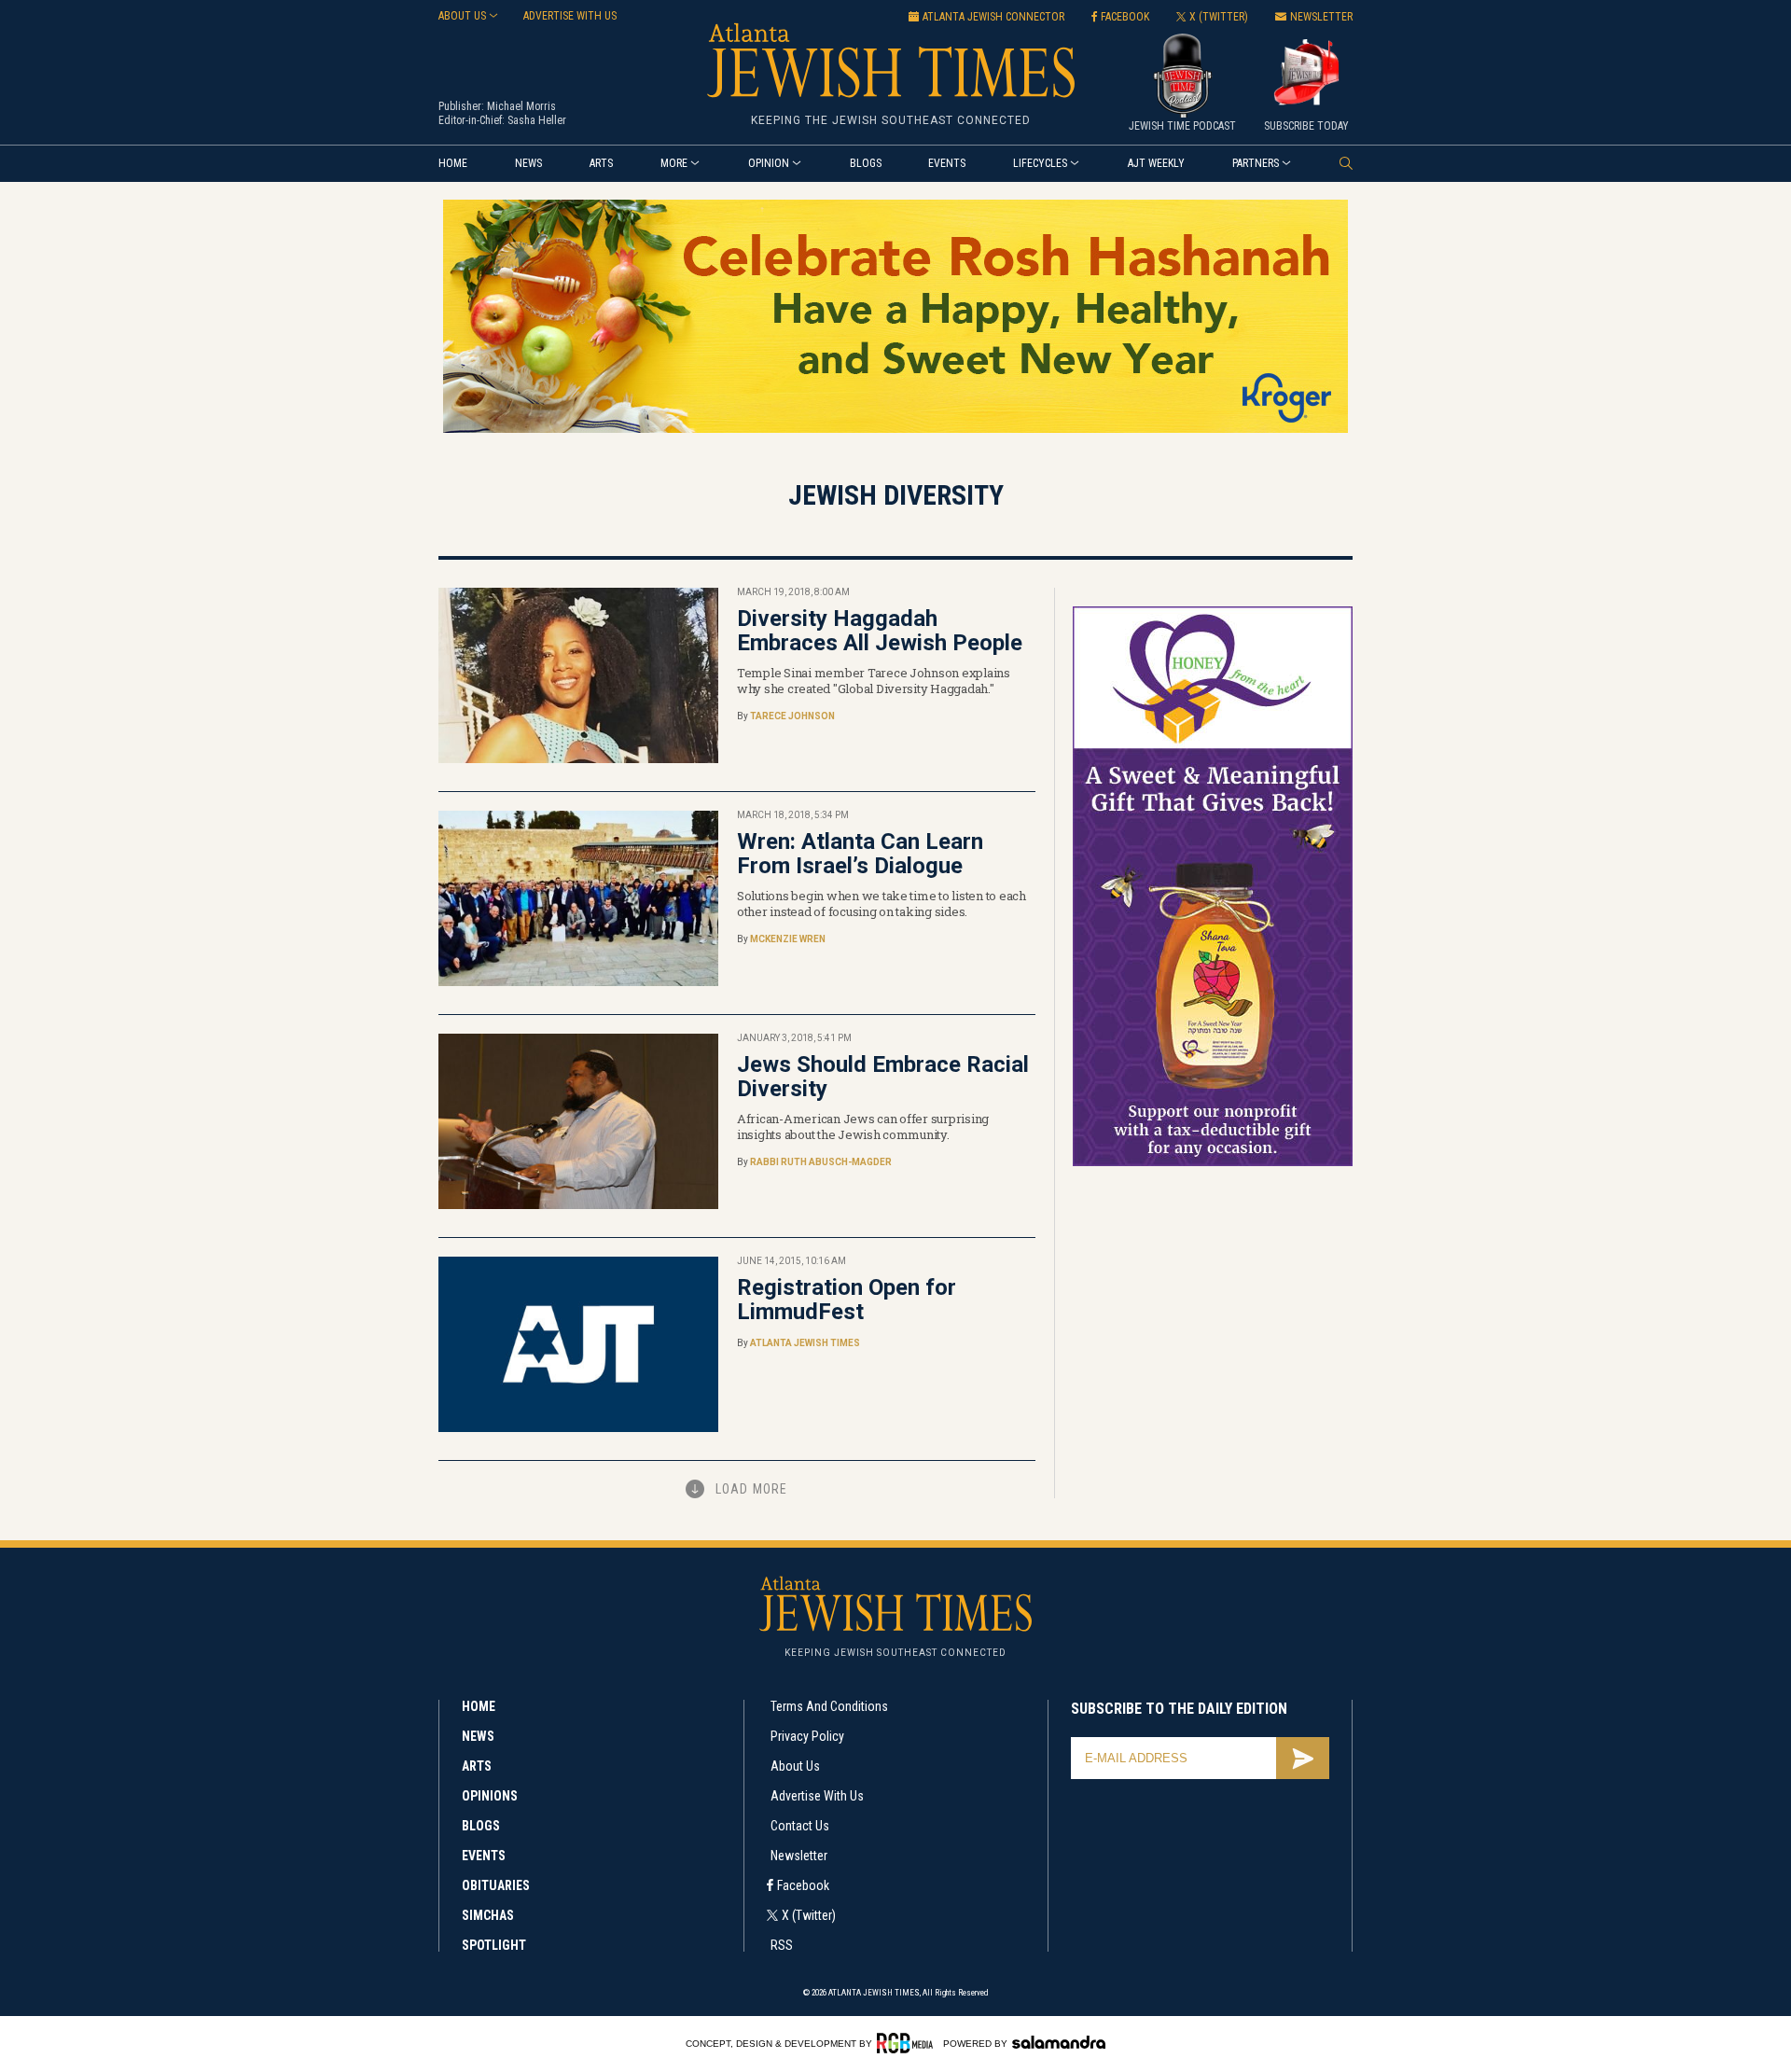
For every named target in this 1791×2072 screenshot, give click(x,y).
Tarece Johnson (792, 716)
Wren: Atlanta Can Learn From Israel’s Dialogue (860, 854)
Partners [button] (1256, 163)
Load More (751, 1489)
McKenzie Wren (788, 939)
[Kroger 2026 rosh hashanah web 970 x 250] (895, 430)
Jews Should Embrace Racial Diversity (883, 1077)
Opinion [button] (769, 163)
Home (453, 163)
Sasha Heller (537, 120)
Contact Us (800, 1826)
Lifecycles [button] (1040, 163)
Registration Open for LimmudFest (847, 1300)
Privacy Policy (807, 1736)
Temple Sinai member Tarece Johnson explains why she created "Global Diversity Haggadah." (874, 681)
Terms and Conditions (829, 1706)
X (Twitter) (809, 1915)
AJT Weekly (1156, 163)
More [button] (674, 163)
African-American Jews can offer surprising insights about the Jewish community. (863, 1126)
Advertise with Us (817, 1796)
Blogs (866, 163)
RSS (782, 1945)
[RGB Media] (908, 2043)
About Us (795, 1766)
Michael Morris (521, 106)
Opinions (490, 1796)
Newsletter (799, 1856)
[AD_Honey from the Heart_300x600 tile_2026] (1213, 1163)
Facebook (803, 1885)
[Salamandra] (1059, 2042)
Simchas (488, 1915)
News (528, 163)
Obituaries (496, 1885)
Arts (601, 163)
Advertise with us (570, 16)
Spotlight (494, 1945)
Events (947, 163)
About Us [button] (462, 16)
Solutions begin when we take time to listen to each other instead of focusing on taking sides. (882, 904)
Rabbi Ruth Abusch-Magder (821, 1162)
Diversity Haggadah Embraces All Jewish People (880, 631)
